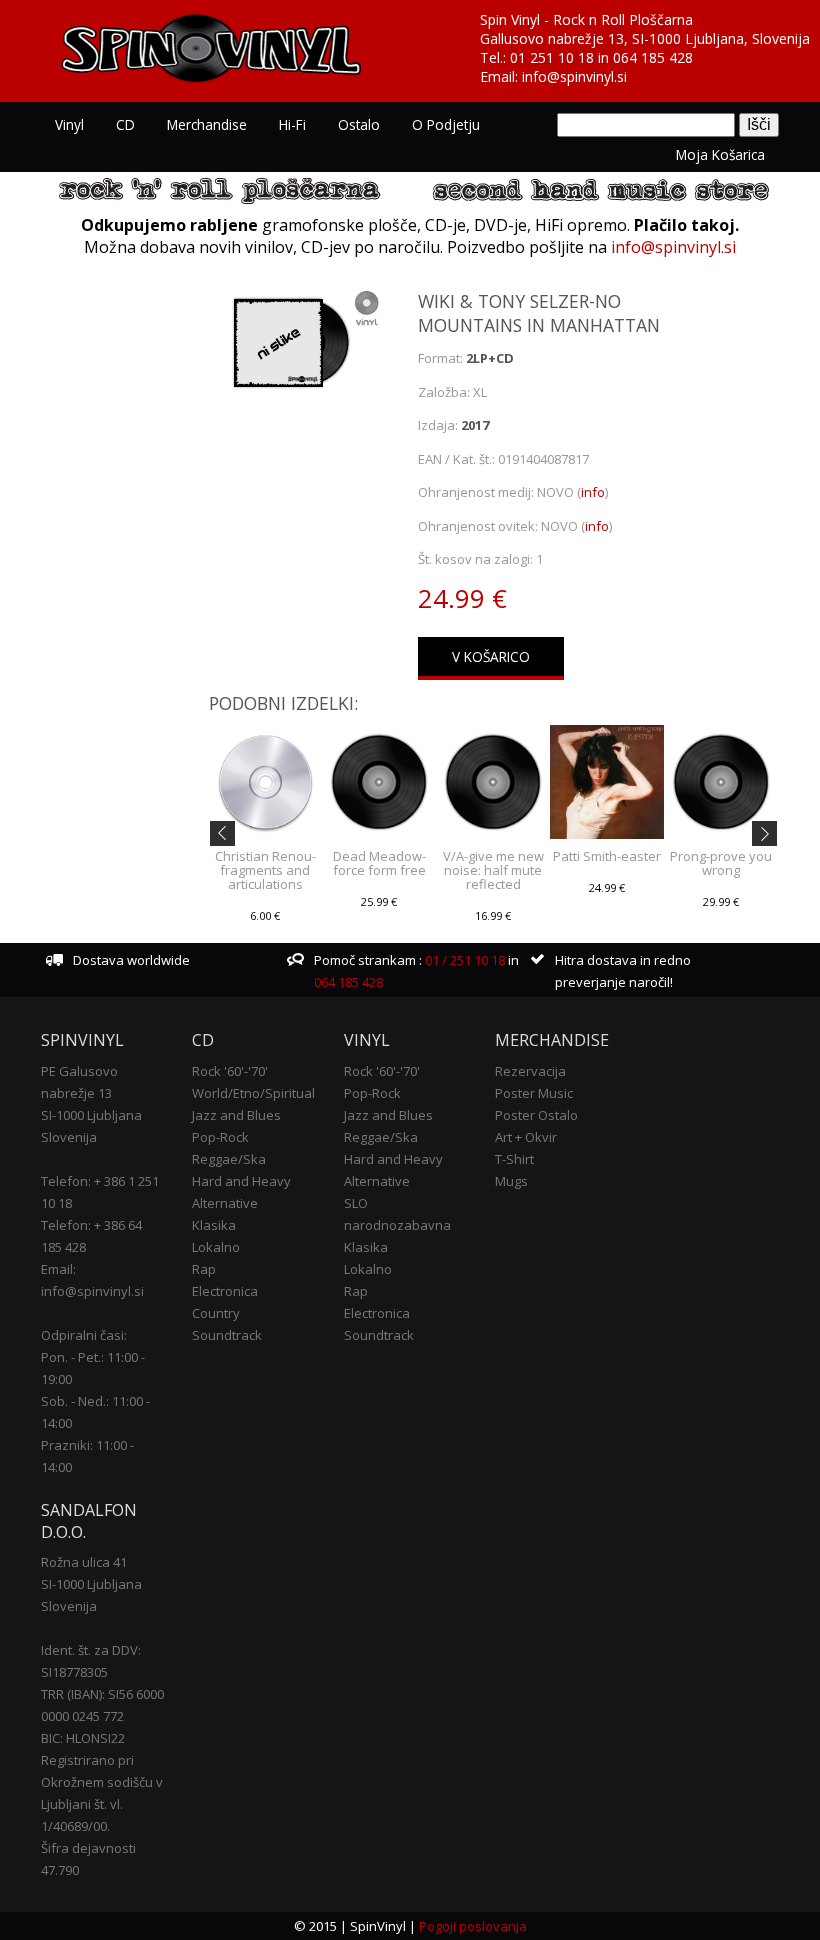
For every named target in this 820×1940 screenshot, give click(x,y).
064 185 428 (653, 57)
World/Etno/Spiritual (253, 1093)
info (593, 492)
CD (125, 124)
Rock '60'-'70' (230, 1071)
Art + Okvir (526, 1137)
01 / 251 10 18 (463, 960)
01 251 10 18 (552, 57)
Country (216, 1313)
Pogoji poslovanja (473, 1926)
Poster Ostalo (536, 1115)
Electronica (225, 1291)
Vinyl (69, 124)
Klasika (214, 1225)
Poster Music (534, 1093)
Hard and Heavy (241, 1181)
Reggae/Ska (229, 1159)
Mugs (511, 1181)
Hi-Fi (292, 124)
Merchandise (207, 124)
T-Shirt (514, 1159)
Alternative (225, 1203)
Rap (204, 1269)
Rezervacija (530, 1071)
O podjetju (446, 124)
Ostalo (359, 124)
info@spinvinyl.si (574, 76)
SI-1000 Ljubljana (91, 1115)
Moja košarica (720, 154)
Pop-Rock (220, 1137)
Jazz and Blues (236, 1115)
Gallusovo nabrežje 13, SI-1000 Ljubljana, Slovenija (645, 38)
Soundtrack (227, 1335)
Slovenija (69, 1137)
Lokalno (216, 1247)
